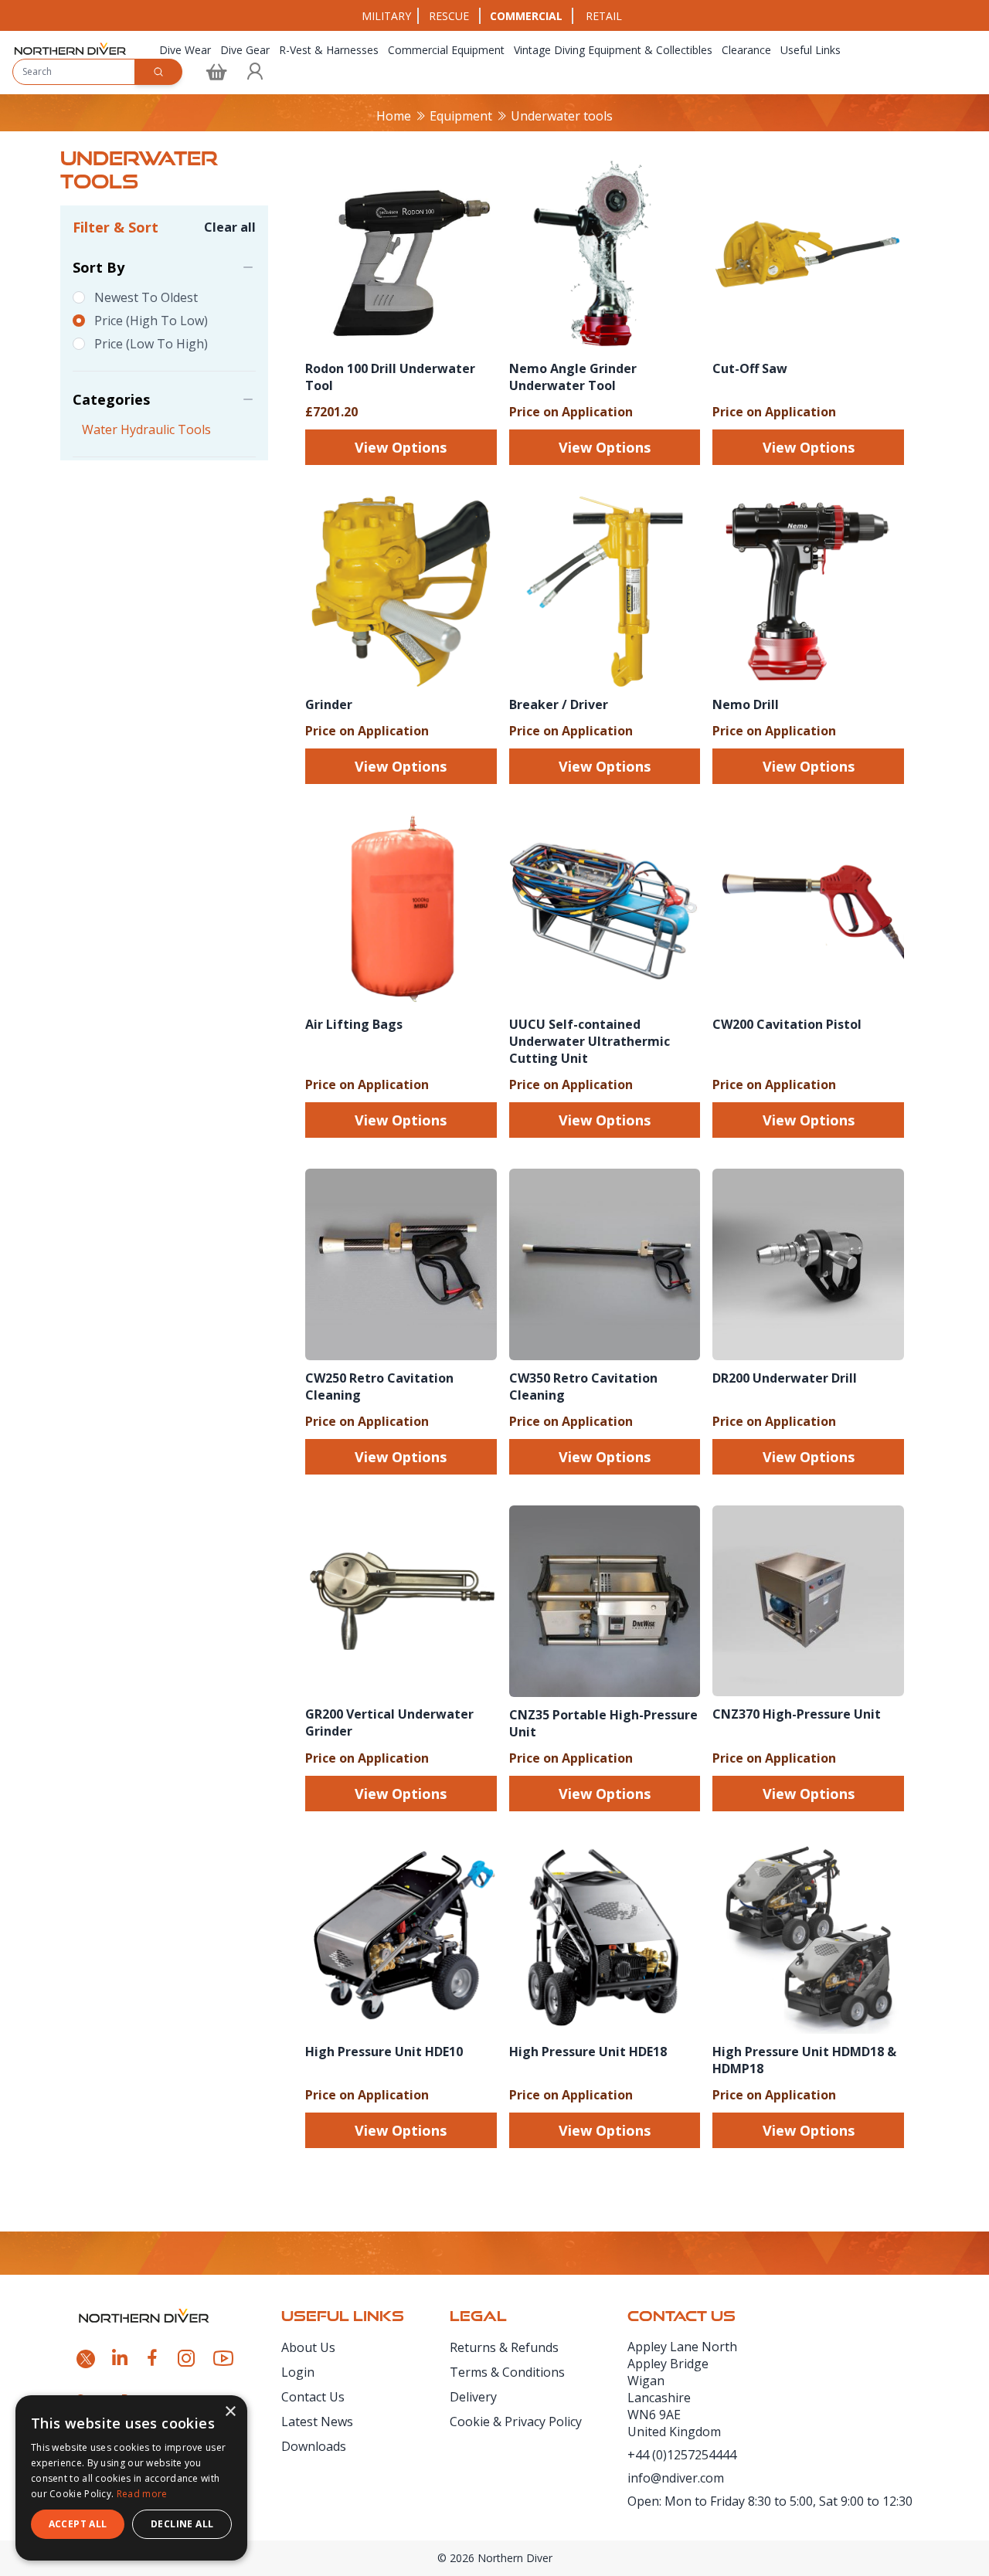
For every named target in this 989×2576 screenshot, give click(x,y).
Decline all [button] (182, 2524)
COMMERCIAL (526, 16)
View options (401, 447)
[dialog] (131, 2478)
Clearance (746, 50)
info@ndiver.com (676, 2478)
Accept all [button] (78, 2524)
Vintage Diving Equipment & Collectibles (613, 50)
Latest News (317, 2422)
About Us (308, 2347)
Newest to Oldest (146, 297)
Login (298, 2372)
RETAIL (604, 16)
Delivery (473, 2397)
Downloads (314, 2446)
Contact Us (313, 2397)
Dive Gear (245, 50)
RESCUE (449, 16)
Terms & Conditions (507, 2372)
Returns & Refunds (504, 2347)
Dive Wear (185, 50)
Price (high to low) (151, 321)
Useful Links (811, 50)
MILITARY (386, 16)
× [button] (230, 2412)
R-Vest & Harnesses (329, 50)
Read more (142, 2494)
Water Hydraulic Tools (146, 429)
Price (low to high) (151, 344)
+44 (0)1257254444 (682, 2455)
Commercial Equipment (446, 50)
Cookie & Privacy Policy (516, 2422)
